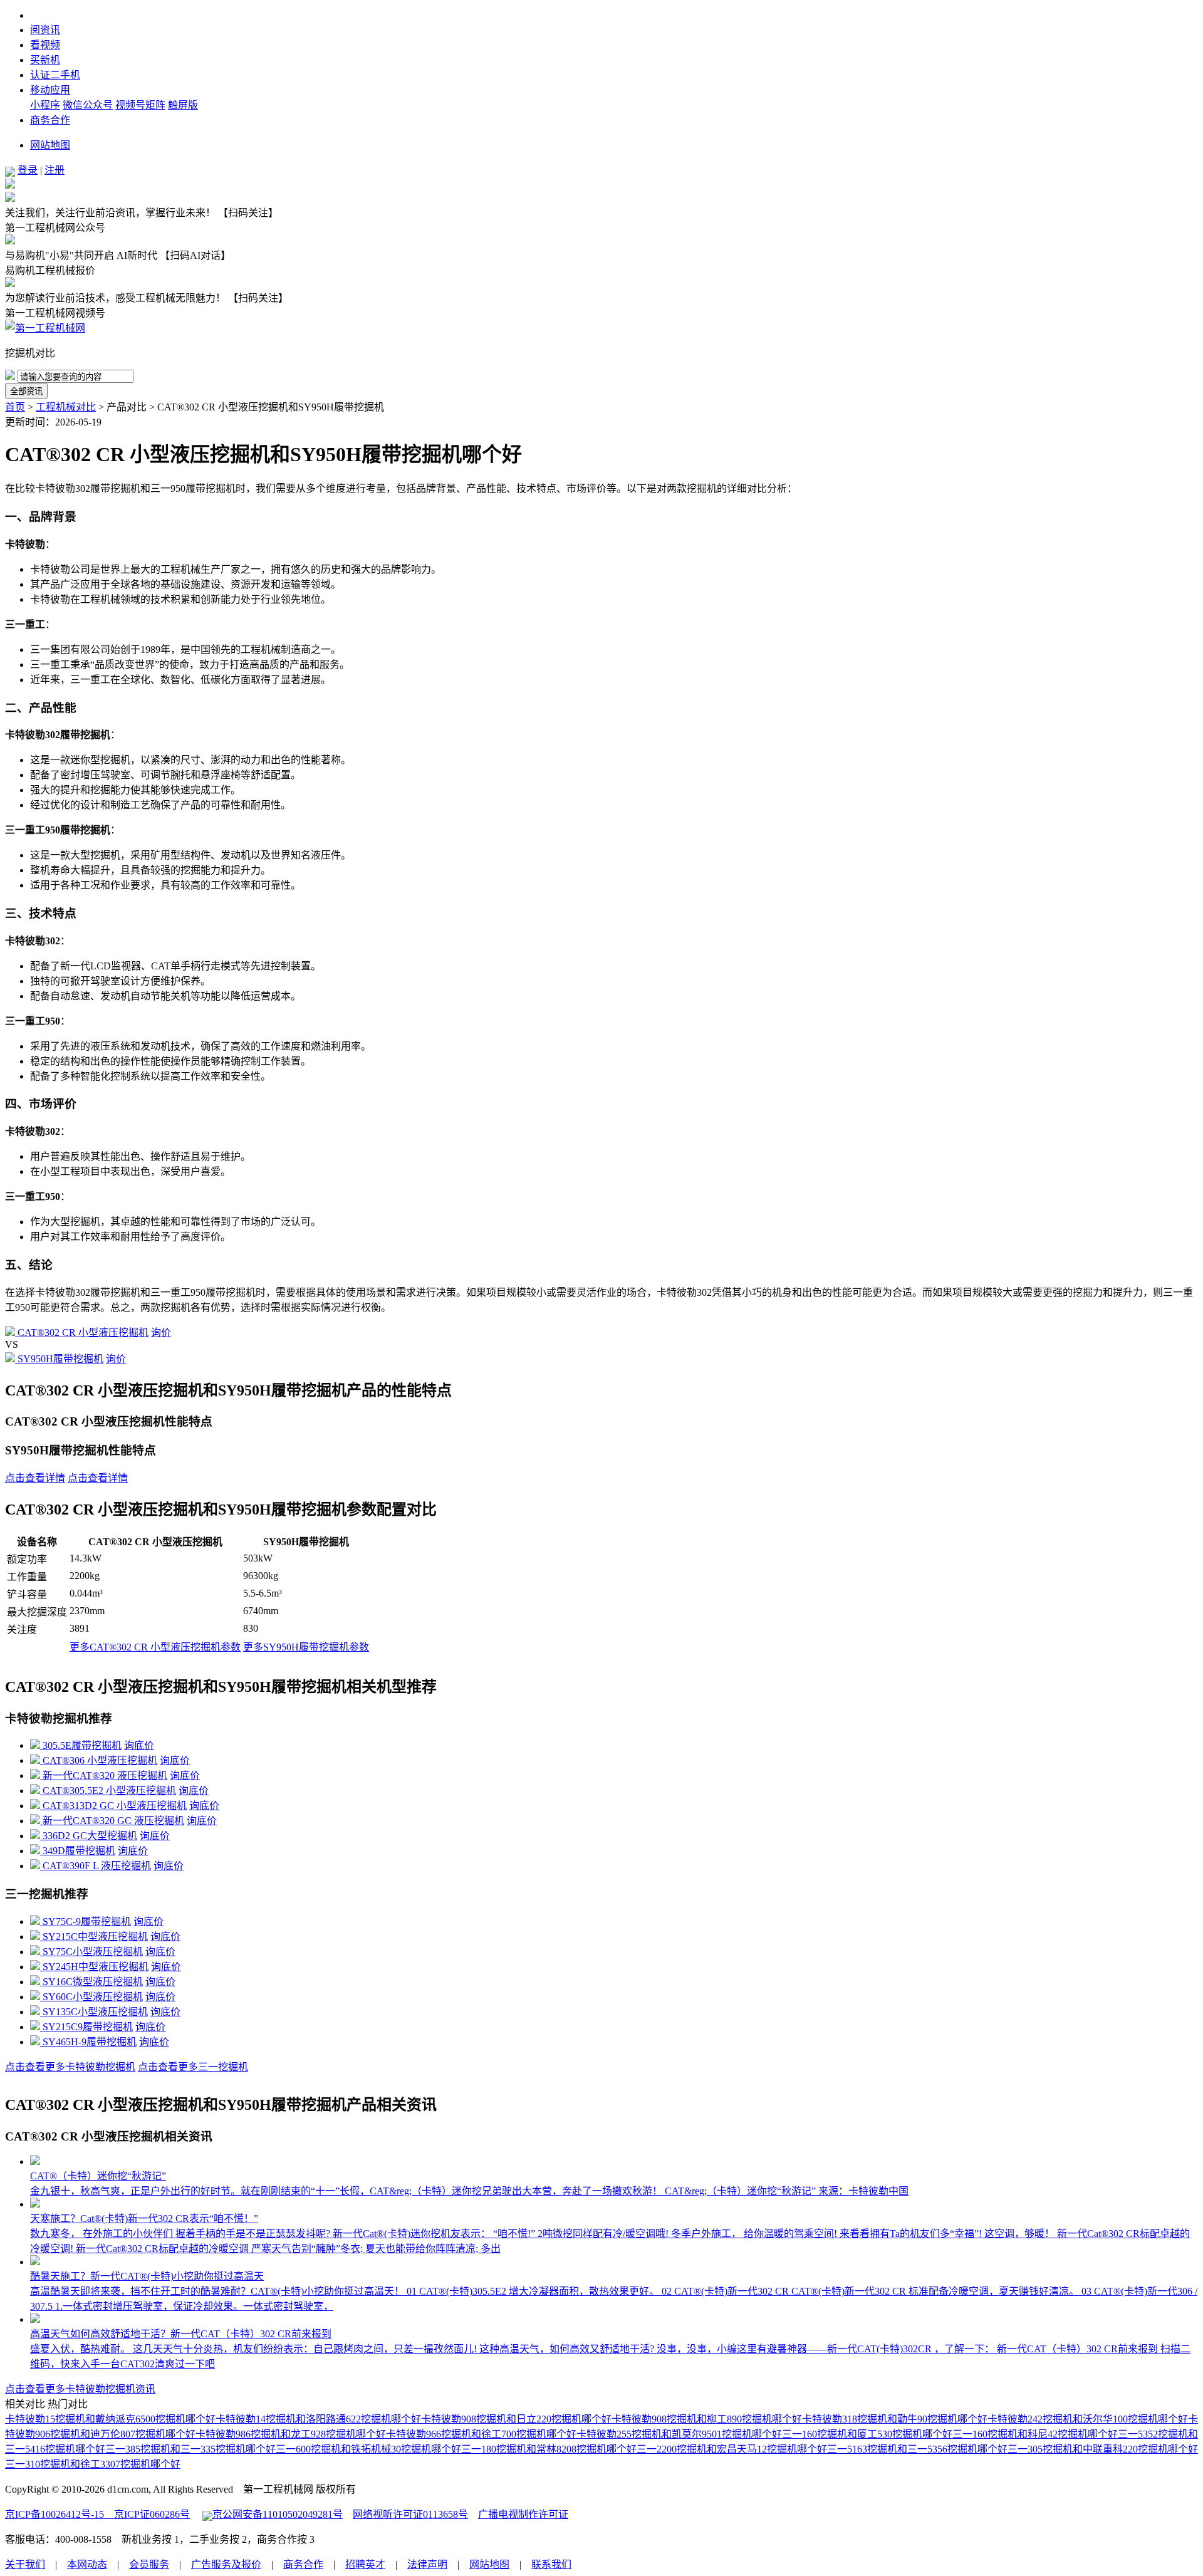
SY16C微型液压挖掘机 (93, 1982)
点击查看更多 (70, 2067)
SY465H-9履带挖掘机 (90, 2042)
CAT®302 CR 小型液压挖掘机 (83, 1332)
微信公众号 (88, 105)
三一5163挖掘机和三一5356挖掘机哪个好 (917, 2449)
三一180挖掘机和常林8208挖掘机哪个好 (549, 2449)
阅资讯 (45, 30)
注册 (55, 170)
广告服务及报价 (226, 2564)
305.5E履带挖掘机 (82, 1745)
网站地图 (50, 145)
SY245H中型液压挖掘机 (96, 1967)
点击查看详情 (35, 1478)
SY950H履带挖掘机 (60, 1359)
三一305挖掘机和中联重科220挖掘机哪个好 (1103, 2449)
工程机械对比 (66, 407)
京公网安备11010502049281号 (278, 2514)
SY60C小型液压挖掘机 (93, 1997)
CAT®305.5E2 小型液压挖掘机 (109, 1791)
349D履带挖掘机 (79, 1851)
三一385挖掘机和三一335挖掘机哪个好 (190, 2449)
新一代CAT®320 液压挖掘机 (105, 1776)
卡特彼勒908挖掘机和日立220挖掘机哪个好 (516, 2419)
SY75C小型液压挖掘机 (93, 1952)
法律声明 (427, 2564)
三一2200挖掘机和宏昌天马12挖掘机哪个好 (732, 2449)
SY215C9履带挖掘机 (88, 2027)
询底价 (139, 1745)
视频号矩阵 (140, 105)
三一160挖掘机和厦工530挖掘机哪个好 (867, 2434)
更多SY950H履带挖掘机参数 (306, 1647)
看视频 (45, 45)
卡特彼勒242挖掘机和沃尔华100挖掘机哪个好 (1088, 2419)
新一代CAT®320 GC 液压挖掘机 (113, 1821)
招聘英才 (365, 2564)
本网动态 (87, 2564)
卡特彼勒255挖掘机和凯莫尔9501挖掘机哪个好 (679, 2434)
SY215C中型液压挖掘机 (95, 1937)
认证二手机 (55, 75)
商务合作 (50, 120)
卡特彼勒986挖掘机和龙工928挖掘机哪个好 (291, 2434)
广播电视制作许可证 (523, 2514)
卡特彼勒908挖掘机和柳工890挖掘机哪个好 (707, 2419)
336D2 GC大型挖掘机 (90, 1836)
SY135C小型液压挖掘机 (95, 2012)
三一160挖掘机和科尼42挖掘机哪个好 (1035, 2434)
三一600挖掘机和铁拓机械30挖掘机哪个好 (368, 2449)
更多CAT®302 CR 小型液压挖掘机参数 (155, 1647)
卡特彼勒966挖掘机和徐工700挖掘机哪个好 (481, 2434)
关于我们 (25, 2564)
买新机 (45, 60)
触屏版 (183, 105)
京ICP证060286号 (147, 2514)
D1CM (44, 15)
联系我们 (551, 2564)
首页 (15, 407)
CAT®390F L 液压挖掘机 (97, 1866)
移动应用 (50, 90)
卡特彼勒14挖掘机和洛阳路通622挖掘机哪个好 (318, 2419)
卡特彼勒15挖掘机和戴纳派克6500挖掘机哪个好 (110, 2419)
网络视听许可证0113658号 (410, 2514)
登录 (28, 170)
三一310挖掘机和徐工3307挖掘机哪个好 (93, 2464)
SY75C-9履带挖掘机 (87, 1922)
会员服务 (149, 2564)
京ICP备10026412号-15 (55, 2514)
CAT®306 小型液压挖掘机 (100, 1760)
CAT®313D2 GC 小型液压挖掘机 (115, 1806)
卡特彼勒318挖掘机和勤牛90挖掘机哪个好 (895, 2419)
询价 (161, 1332)
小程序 (45, 105)
